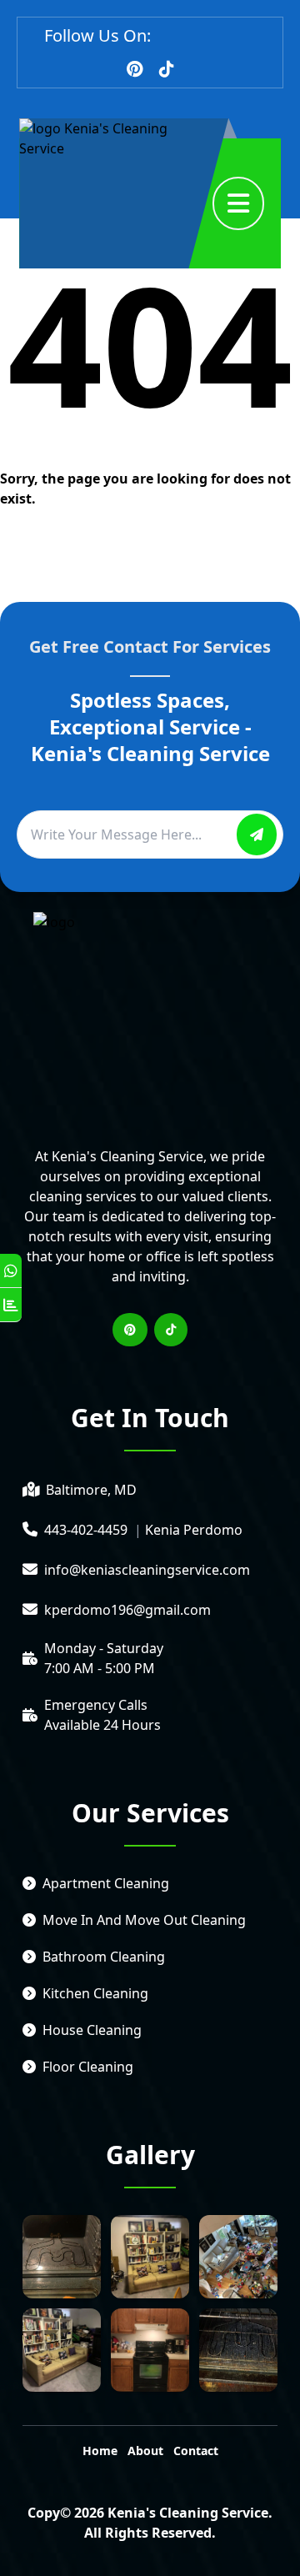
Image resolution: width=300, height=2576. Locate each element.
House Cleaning (92, 2030)
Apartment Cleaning (106, 1883)
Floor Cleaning (88, 2067)
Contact (196, 2451)
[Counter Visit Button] (11, 1305)
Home (100, 2451)
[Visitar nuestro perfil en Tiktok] (167, 69)
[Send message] (257, 834)
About (145, 2451)
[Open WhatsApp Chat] (11, 1271)
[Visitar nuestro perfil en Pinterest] (135, 69)
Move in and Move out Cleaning (144, 1920)
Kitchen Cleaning (95, 1993)
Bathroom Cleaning (104, 1957)
